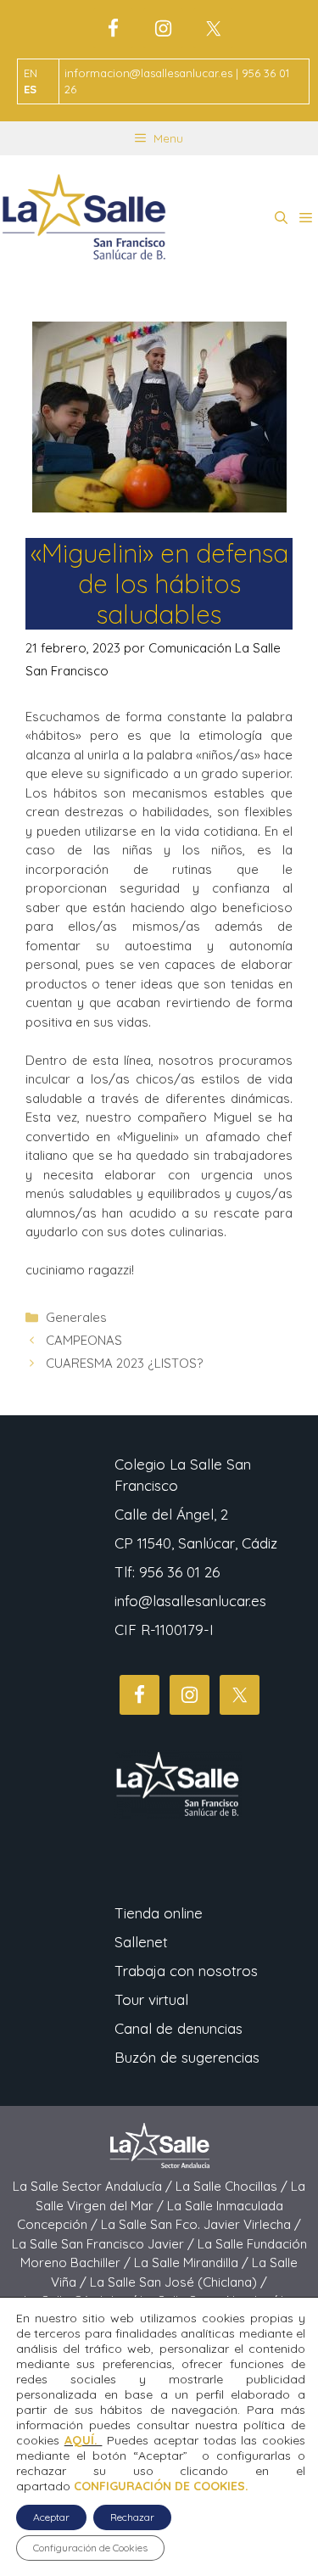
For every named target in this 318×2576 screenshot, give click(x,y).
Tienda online (159, 1913)
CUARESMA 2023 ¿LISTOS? (124, 1363)
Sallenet (141, 1942)
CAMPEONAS (84, 1340)
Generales (76, 1317)
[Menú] (306, 218)
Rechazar (132, 2517)
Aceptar (51, 2517)
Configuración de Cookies (90, 2548)
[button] (281, 218)
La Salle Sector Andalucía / (94, 2186)
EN (31, 73)
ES (30, 89)
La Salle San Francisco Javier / (105, 2244)
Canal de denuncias (179, 2028)
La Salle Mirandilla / (193, 2262)
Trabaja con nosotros (186, 1971)
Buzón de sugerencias (187, 2057)
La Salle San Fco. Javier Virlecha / (201, 2224)
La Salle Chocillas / (233, 2186)
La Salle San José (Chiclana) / (179, 2282)
